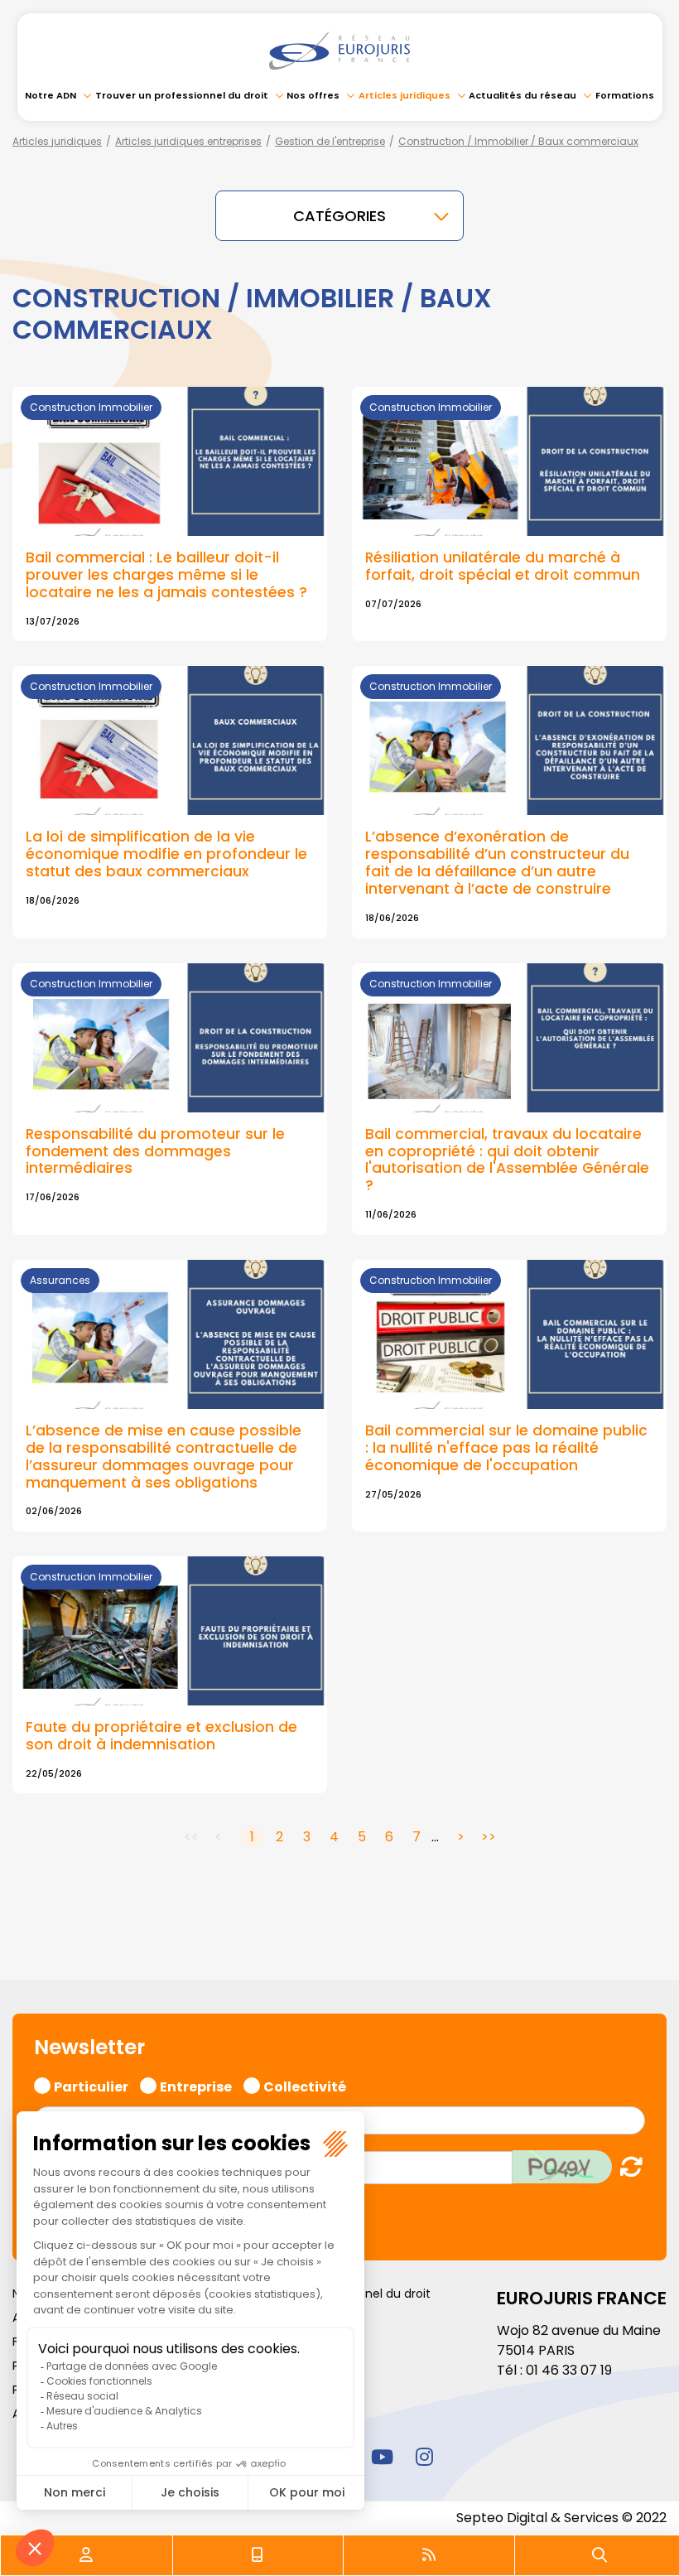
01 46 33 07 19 (569, 2370)
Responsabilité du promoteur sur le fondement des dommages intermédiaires (155, 1151)
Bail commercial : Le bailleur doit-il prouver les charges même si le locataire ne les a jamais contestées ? (166, 575)
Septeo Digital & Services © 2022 (561, 2518)
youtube (382, 2456)
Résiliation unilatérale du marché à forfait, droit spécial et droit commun (503, 566)
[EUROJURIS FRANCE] (339, 51)
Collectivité (305, 2085)
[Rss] (429, 2555)
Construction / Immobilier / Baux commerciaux (518, 141)
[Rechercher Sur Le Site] (600, 2555)
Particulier (91, 2085)
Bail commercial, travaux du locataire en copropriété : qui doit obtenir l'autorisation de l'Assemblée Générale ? (507, 1160)
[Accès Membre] (86, 2555)
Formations (625, 95)
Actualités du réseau (522, 95)
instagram (424, 2456)
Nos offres (313, 95)
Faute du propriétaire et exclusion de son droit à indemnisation (161, 1736)
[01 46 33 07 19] (258, 2555)
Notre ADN (51, 95)
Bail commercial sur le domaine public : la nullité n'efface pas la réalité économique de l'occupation (506, 1448)
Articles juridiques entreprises (188, 141)
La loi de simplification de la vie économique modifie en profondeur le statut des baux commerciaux (166, 854)
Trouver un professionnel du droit (182, 95)
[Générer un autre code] (626, 2166)
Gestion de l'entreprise (330, 141)
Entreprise (196, 2085)
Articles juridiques (405, 95)
